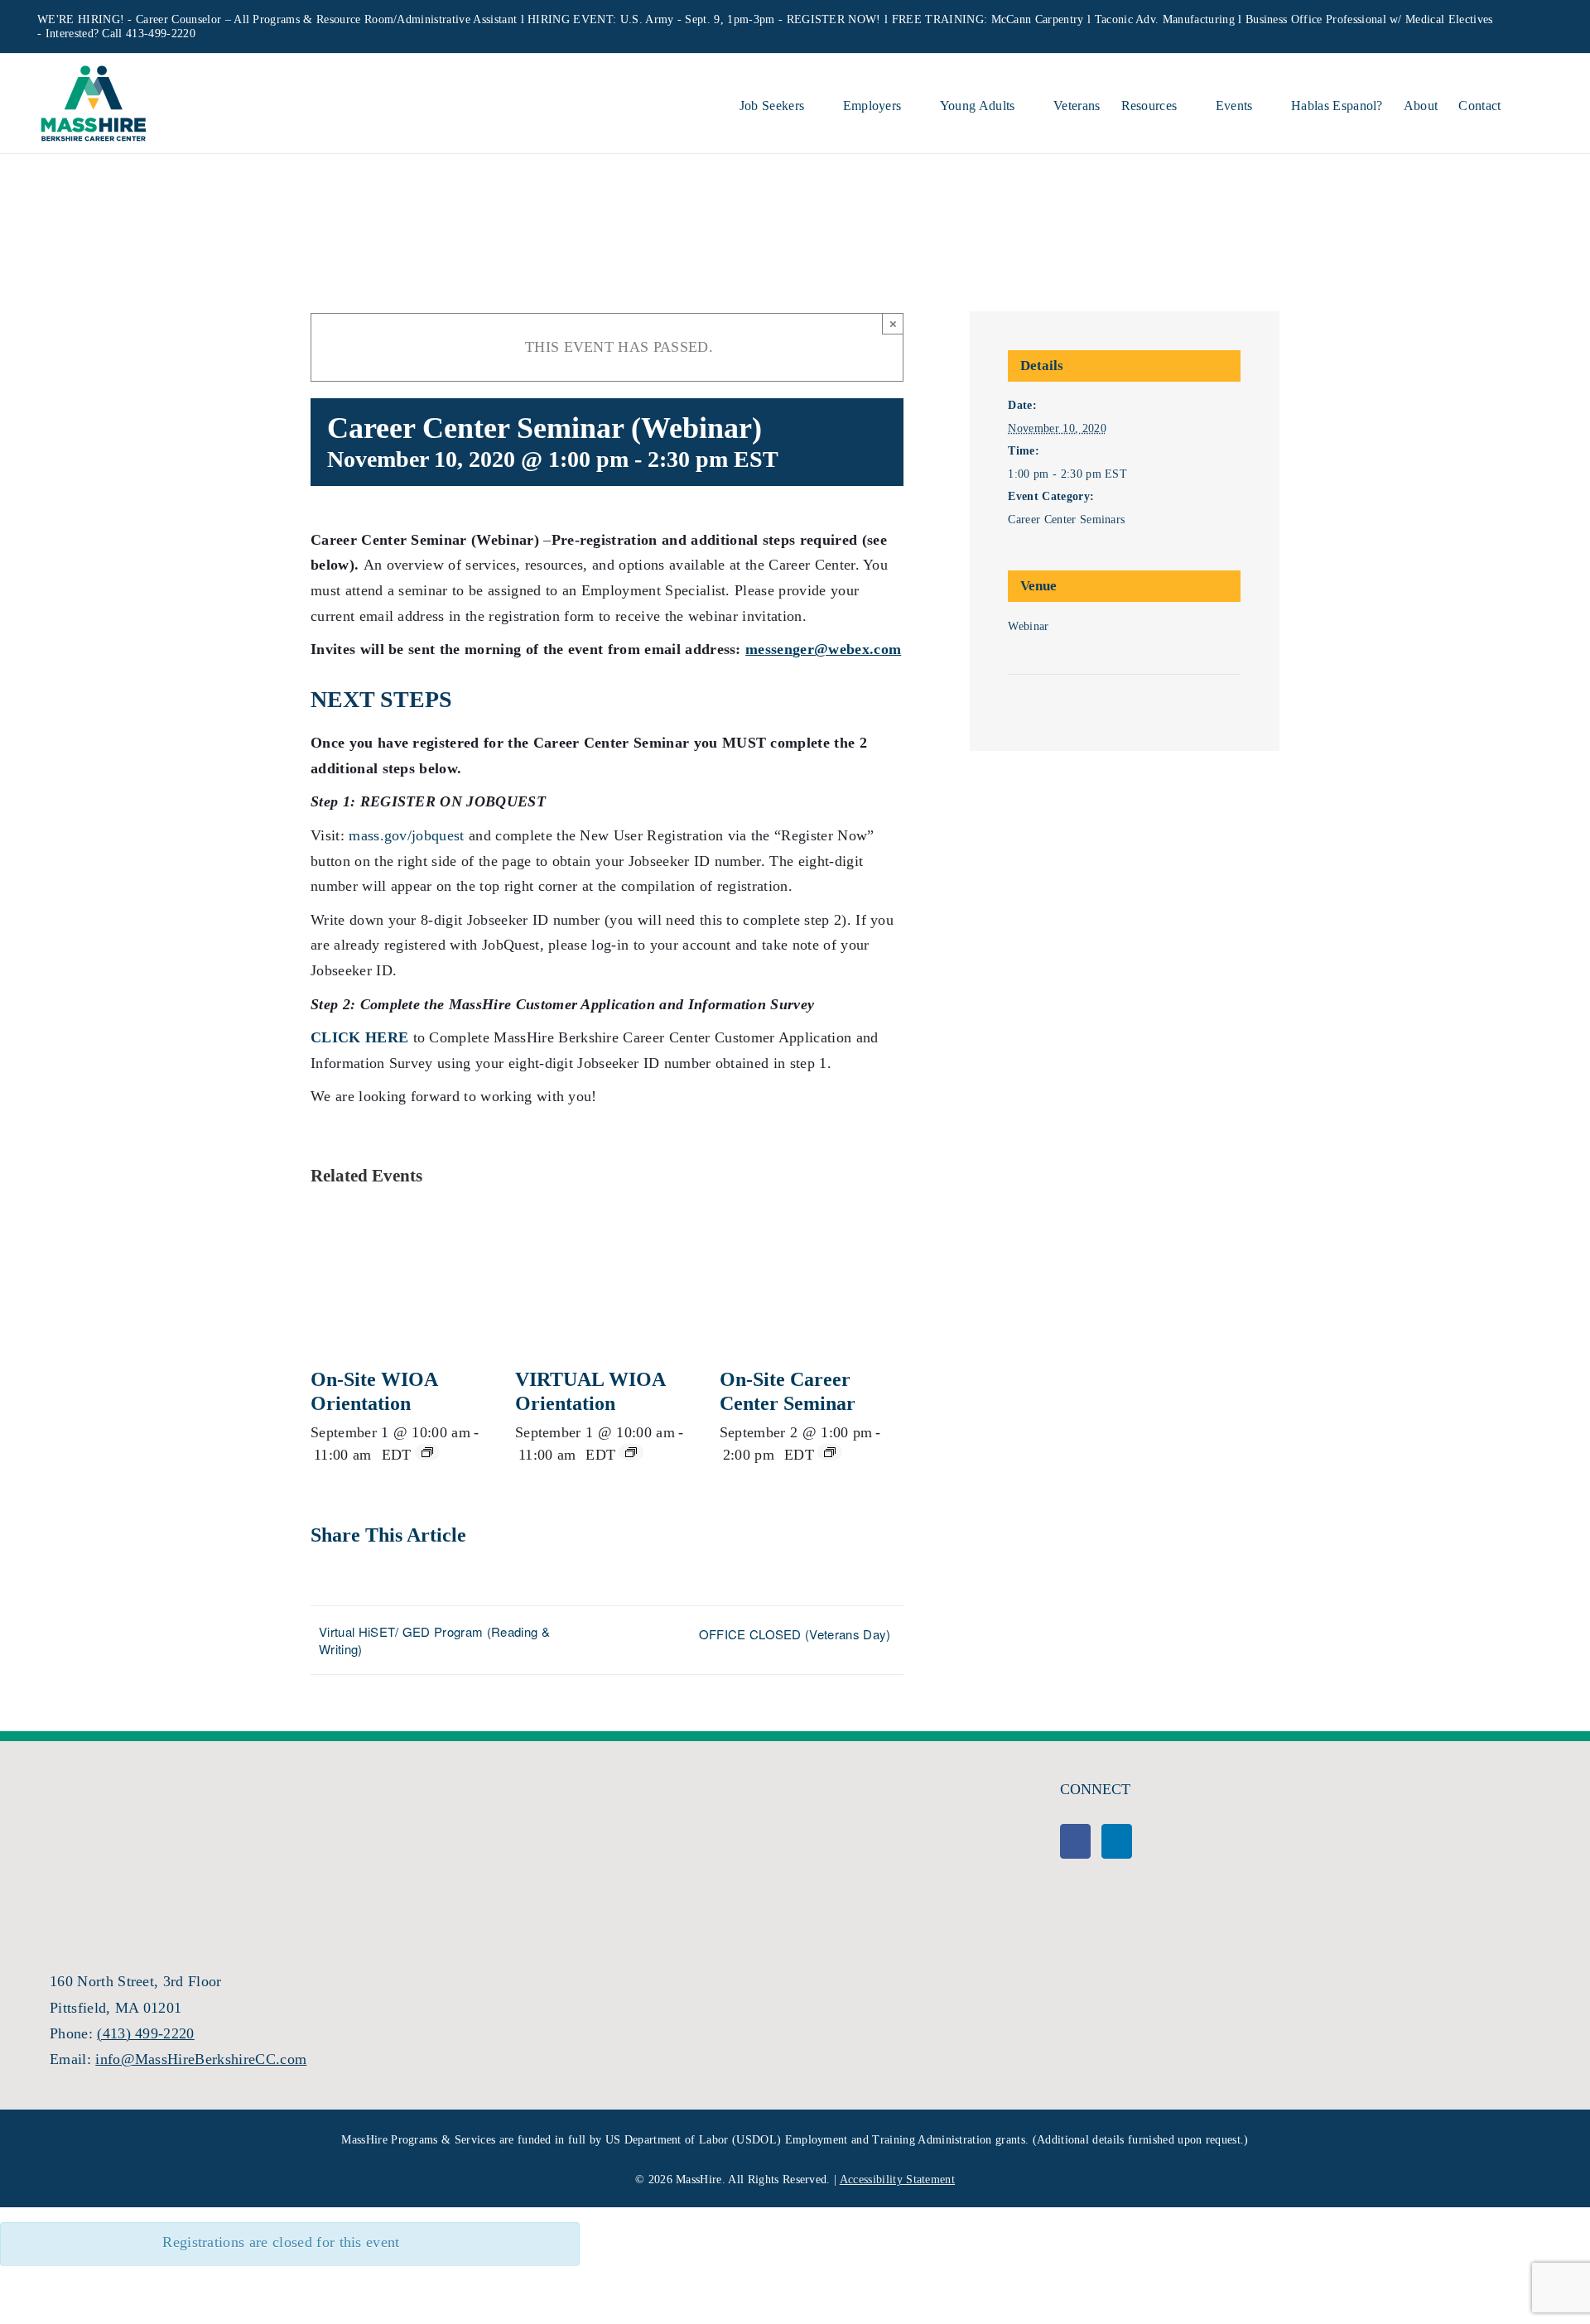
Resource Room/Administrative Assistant (417, 19)
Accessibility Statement (897, 2180)
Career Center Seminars (1066, 520)
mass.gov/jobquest (406, 835)
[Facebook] (1075, 1841)
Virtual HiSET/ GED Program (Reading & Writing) (434, 1640)
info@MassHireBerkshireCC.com (201, 2059)
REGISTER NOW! (834, 19)
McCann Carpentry (1038, 19)
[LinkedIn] (1117, 1841)
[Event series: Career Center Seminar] (830, 1452)
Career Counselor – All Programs (218, 19)
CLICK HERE (359, 1037)
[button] (1527, 103)
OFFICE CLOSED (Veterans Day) (795, 1634)
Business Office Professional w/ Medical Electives (1369, 19)
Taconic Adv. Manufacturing (1165, 19)
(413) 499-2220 (145, 2033)
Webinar (1028, 626)
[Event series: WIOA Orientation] (427, 1452)
